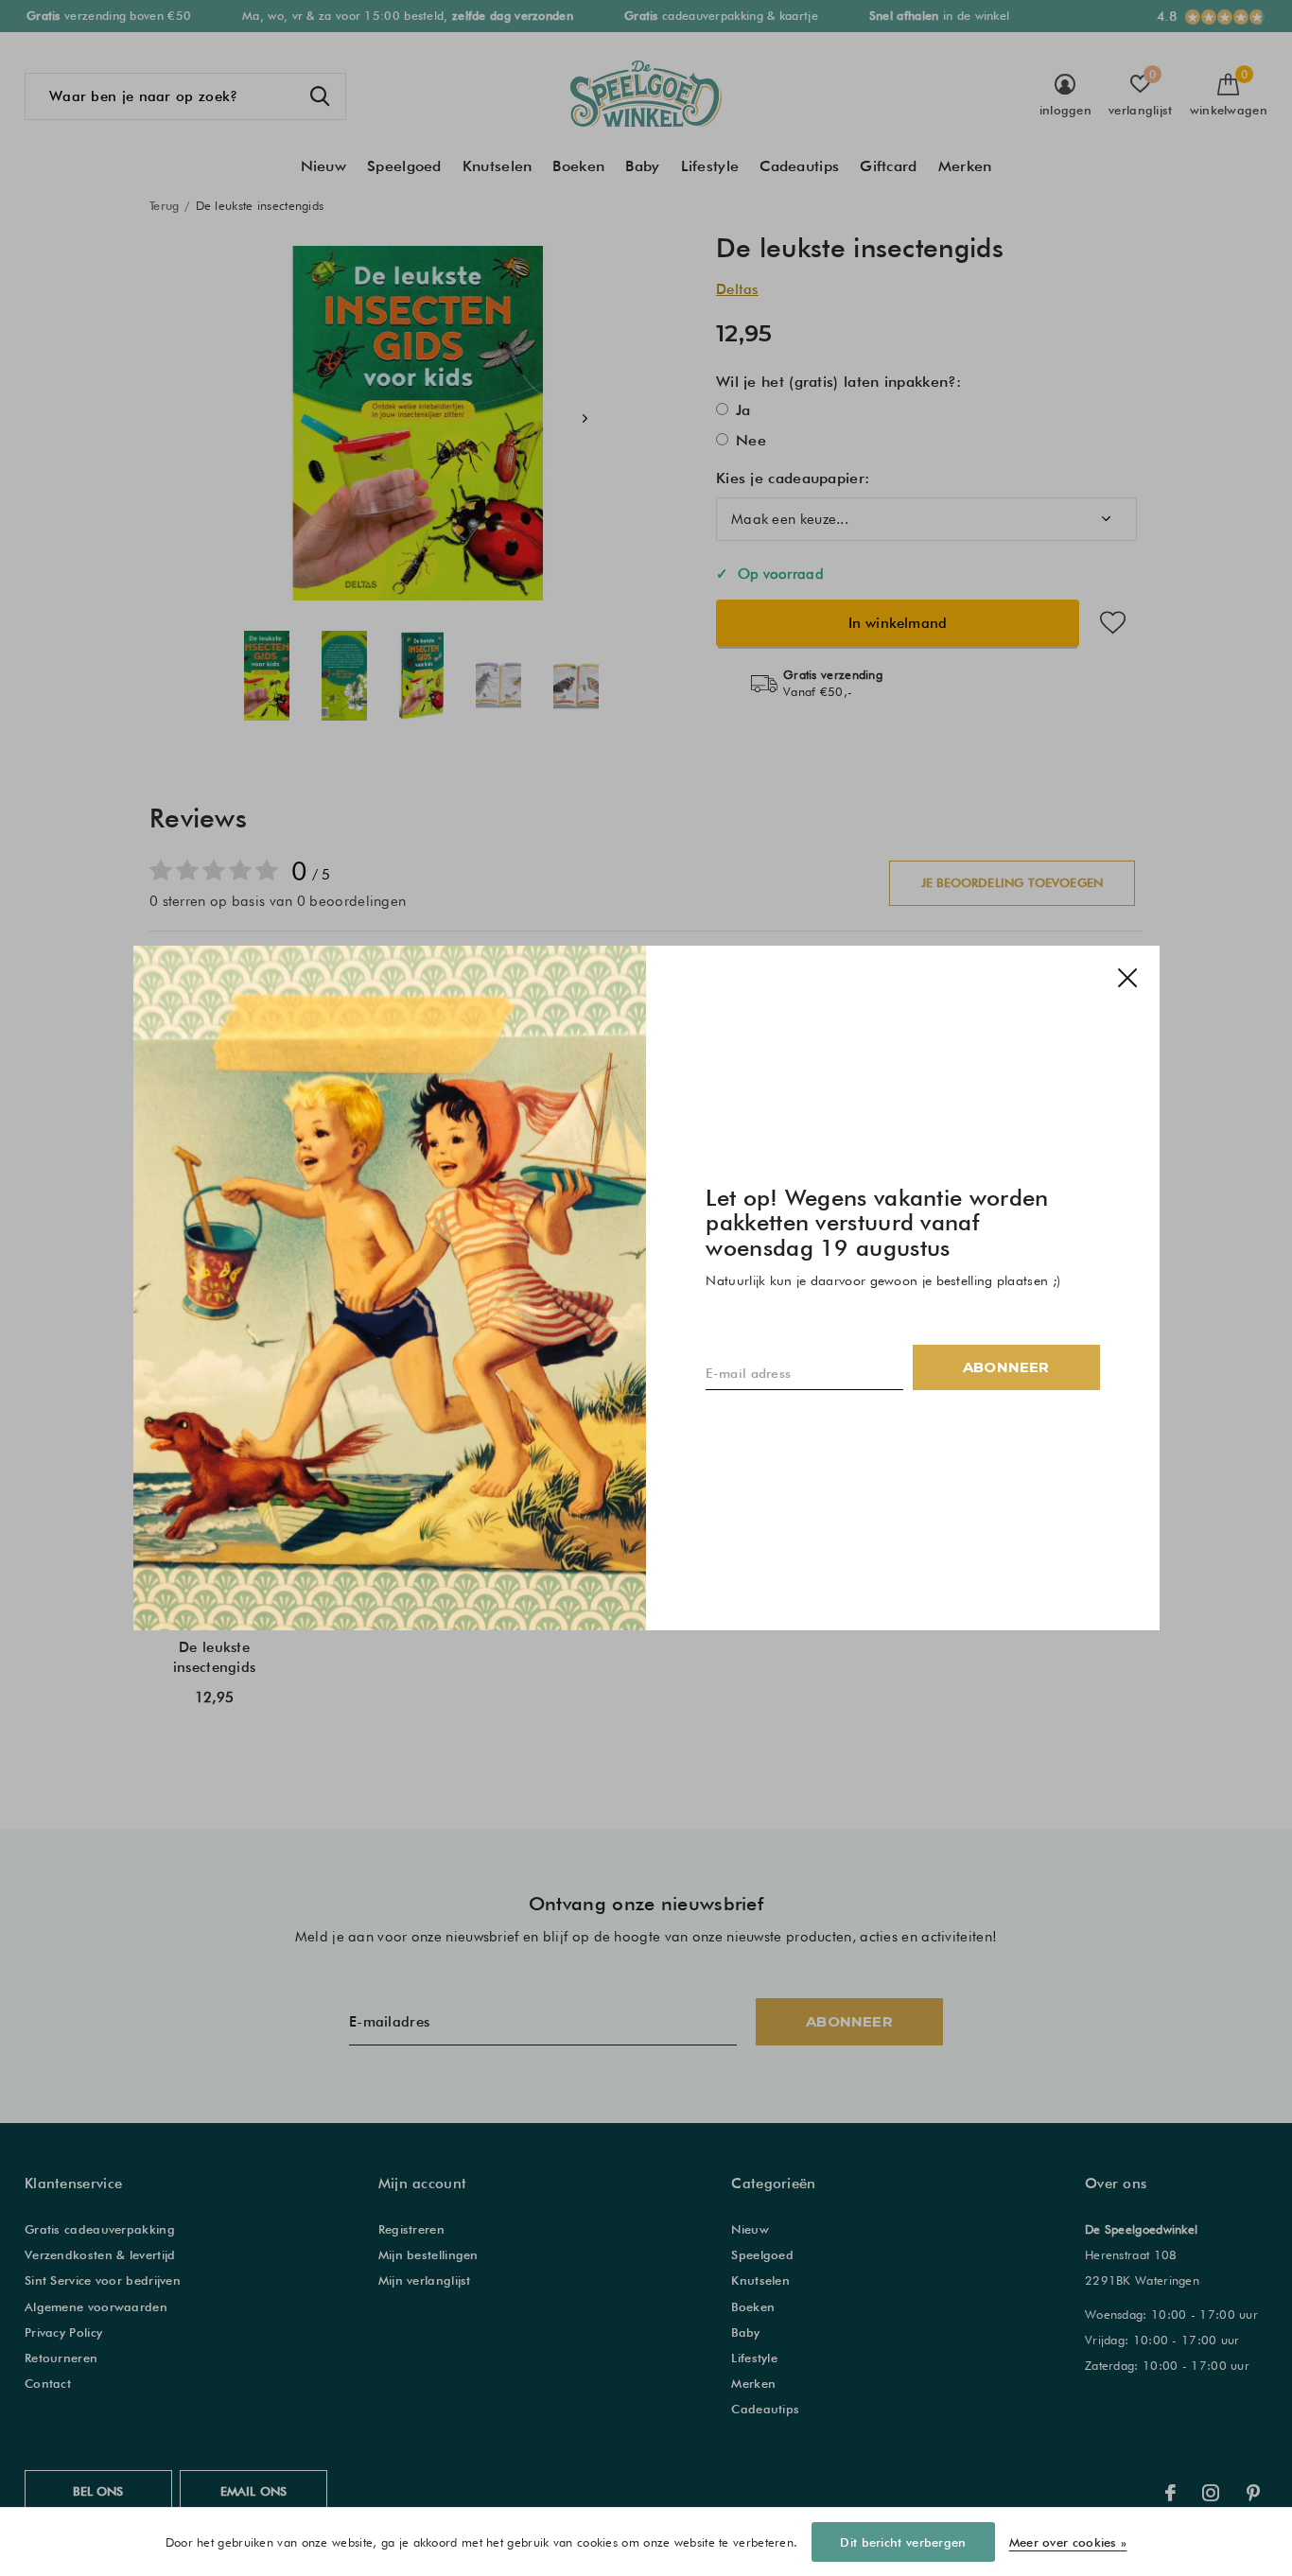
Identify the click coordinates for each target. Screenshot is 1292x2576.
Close (1126, 978)
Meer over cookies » (1068, 2542)
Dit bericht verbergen (903, 2542)
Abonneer (1006, 1367)
